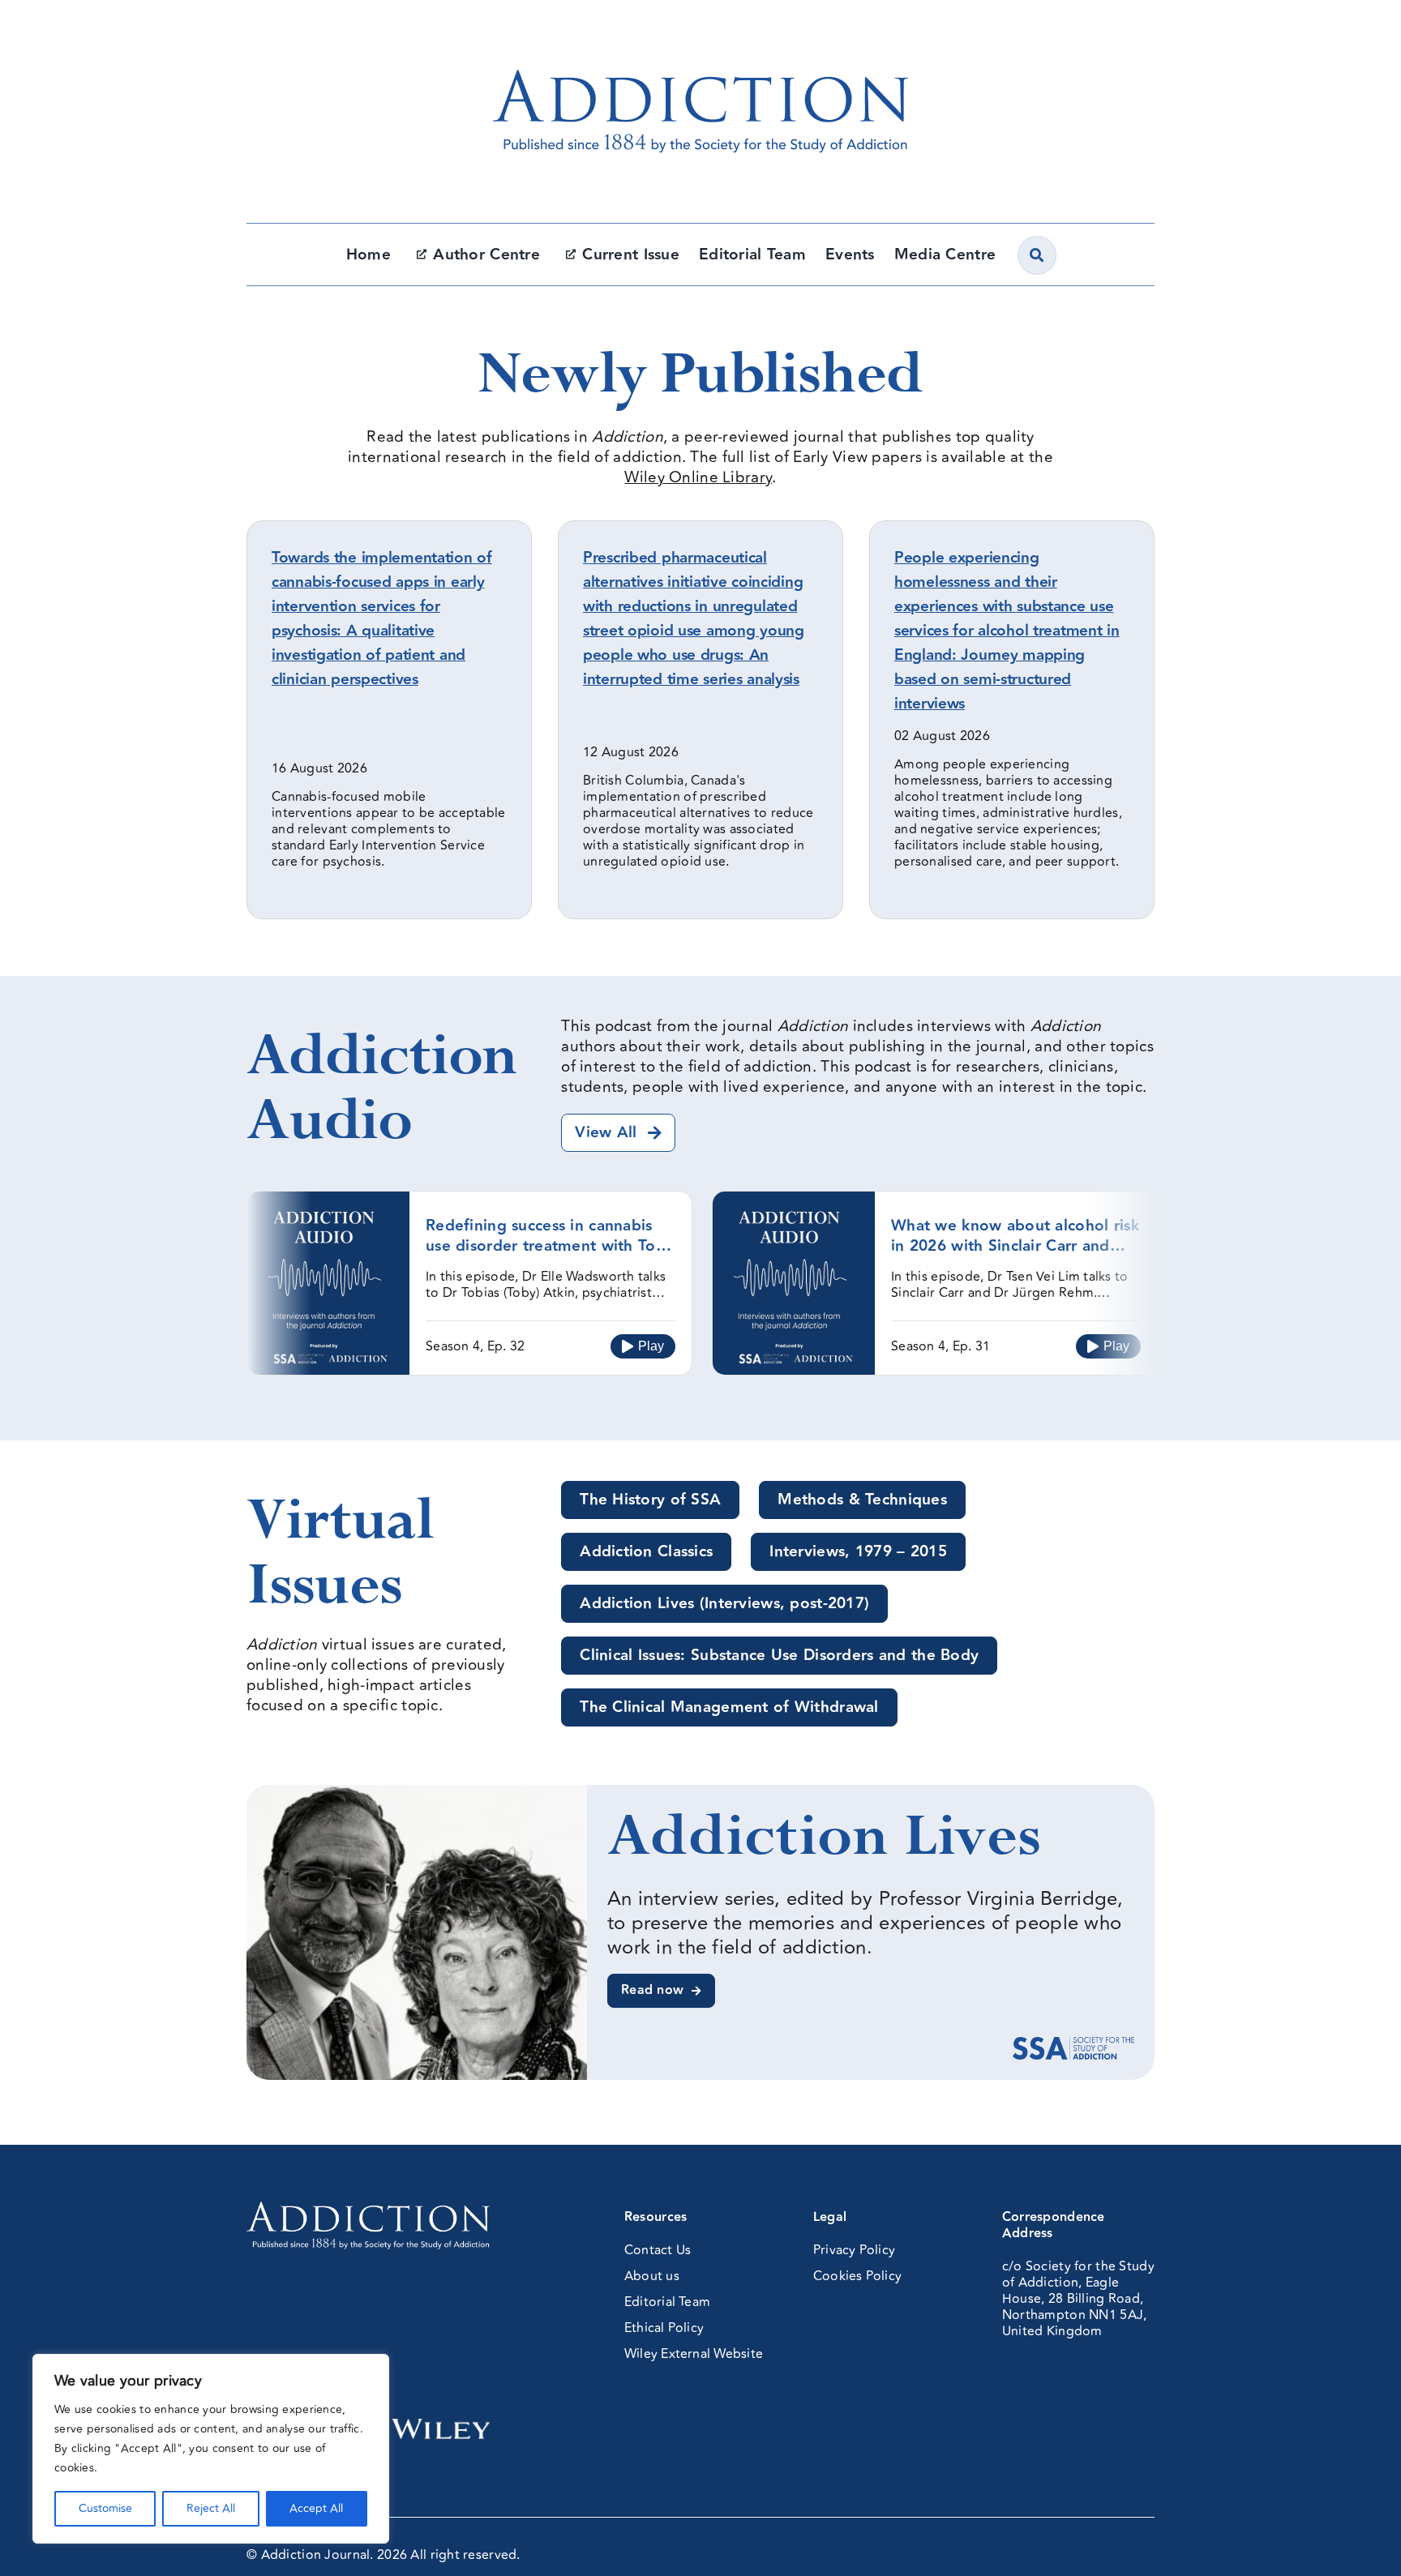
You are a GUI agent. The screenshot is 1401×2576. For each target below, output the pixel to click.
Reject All (211, 2508)
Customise (105, 2508)
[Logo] (700, 36)
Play (651, 1346)
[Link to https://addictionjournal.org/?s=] (1037, 255)
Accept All (316, 2508)
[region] (211, 2449)
